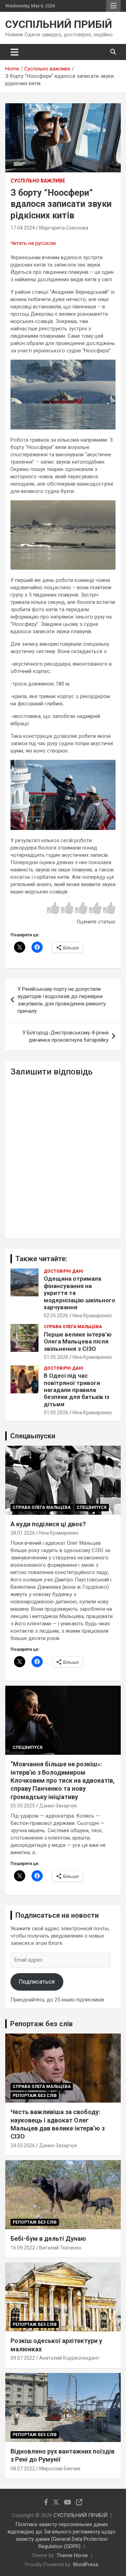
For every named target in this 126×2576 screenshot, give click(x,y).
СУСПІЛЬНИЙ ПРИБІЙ (59, 24)
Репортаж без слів (41, 2024)
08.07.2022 (23, 2469)
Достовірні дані (64, 1271)
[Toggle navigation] (15, 52)
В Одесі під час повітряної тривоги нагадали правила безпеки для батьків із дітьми (76, 1390)
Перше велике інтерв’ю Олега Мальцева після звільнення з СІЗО (78, 1342)
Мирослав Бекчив (60, 2469)
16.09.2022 (23, 2248)
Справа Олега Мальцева (73, 1327)
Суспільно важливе (38, 181)
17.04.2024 (23, 228)
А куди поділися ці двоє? (48, 1524)
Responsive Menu (113, 6)
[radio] (53, 909)
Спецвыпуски (33, 1436)
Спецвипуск (92, 1507)
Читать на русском (33, 243)
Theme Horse (72, 2555)
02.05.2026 (56, 1316)
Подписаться (37, 1982)
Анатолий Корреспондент (69, 2358)
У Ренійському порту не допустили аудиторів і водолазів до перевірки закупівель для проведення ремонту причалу (62, 1000)
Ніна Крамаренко (92, 1316)
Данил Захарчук (58, 1806)
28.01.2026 (23, 1533)
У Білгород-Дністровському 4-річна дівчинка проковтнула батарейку (65, 1036)
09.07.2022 (23, 2358)
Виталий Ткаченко (60, 2248)
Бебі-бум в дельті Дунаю (48, 2238)
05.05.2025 (23, 1806)
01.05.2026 (56, 1357)
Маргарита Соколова (64, 228)
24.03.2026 (23, 2146)
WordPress (86, 2564)
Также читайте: (41, 1259)
